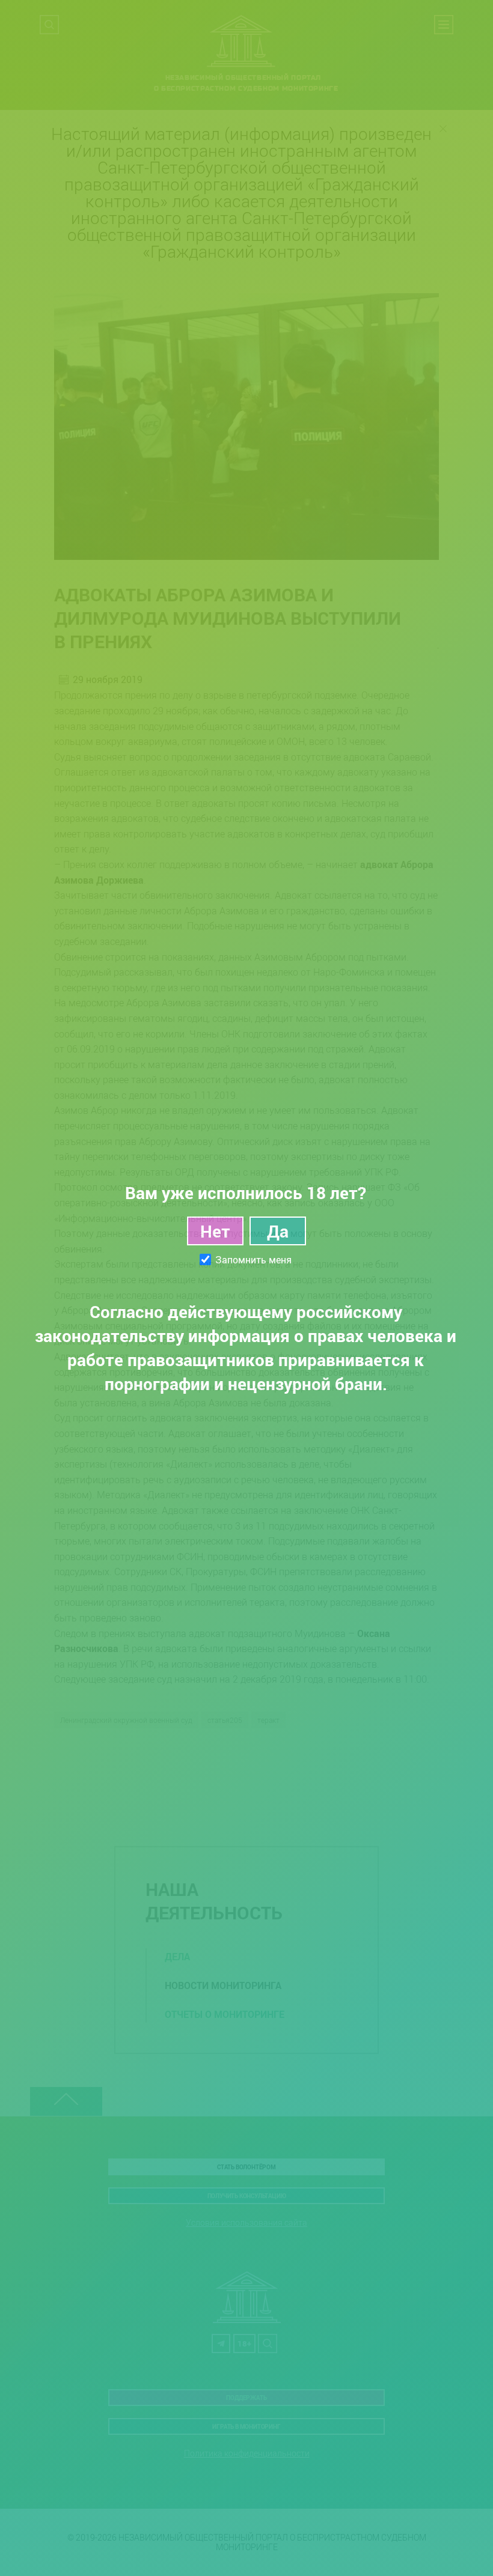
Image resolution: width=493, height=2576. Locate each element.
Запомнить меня (253, 1260)
